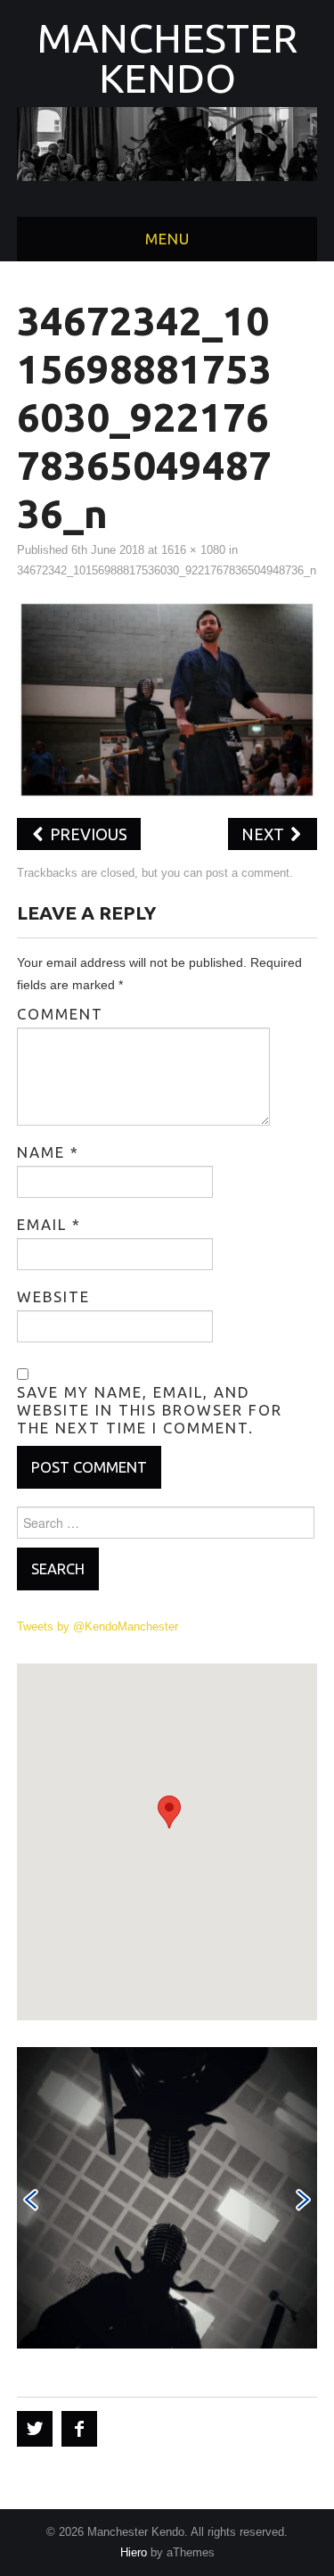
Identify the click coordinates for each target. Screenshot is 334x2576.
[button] (169, 1812)
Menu (167, 239)
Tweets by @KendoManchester (98, 1627)
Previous (87, 834)
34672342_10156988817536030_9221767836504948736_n (167, 571)
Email (49, 1224)
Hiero (134, 2553)
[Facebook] (79, 2429)
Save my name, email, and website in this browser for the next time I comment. (150, 1410)
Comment (60, 1014)
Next (265, 834)
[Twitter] (35, 2429)
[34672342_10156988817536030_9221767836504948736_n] (167, 698)
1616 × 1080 (193, 550)
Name (48, 1152)
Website (53, 1296)
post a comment (248, 873)
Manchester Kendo (167, 58)
